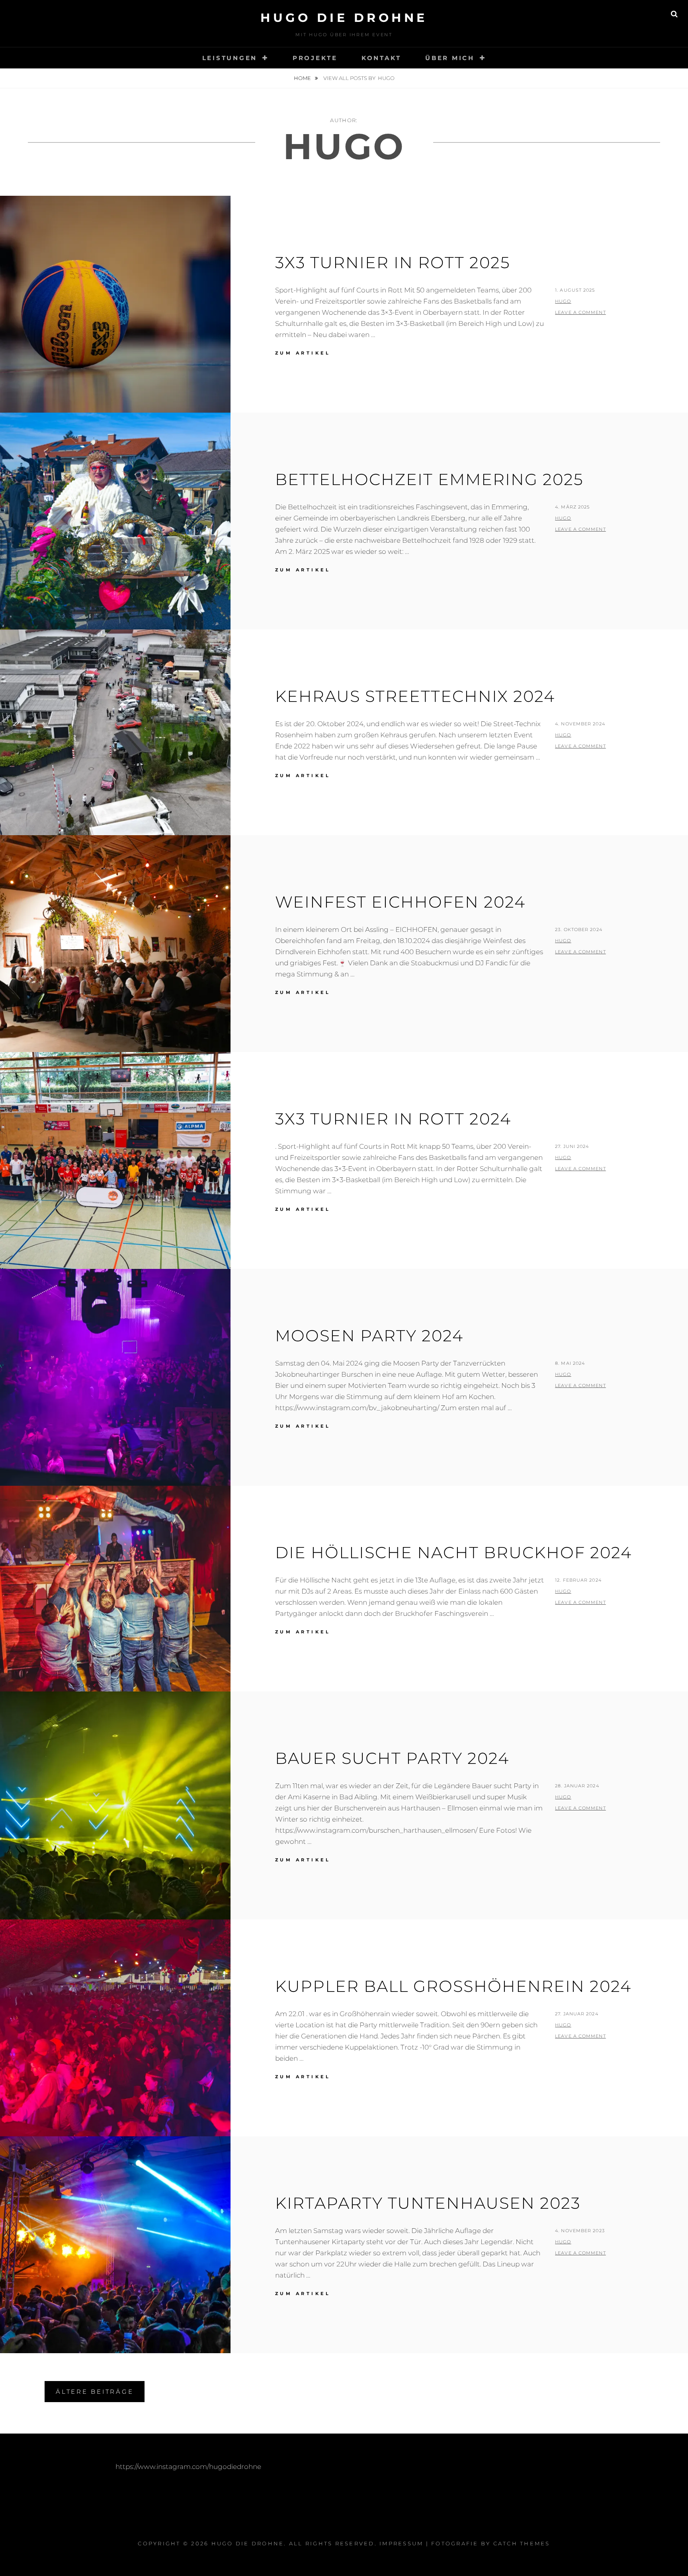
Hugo (563, 301)
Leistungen (230, 58)
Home (303, 78)
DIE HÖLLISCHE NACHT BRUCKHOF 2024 (453, 1552)
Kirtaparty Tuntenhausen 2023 (428, 2203)
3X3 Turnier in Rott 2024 (393, 1119)
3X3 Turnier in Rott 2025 (393, 262)
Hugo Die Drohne (344, 18)
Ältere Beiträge (95, 2392)
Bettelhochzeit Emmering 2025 (429, 479)
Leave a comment (580, 312)
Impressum (401, 2543)
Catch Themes (522, 2543)
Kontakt (381, 58)
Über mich (450, 58)
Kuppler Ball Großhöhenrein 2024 (453, 1986)
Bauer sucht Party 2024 (392, 1758)
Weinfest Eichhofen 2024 (400, 902)
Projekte (315, 58)
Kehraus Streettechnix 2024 (415, 696)
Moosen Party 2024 (369, 1336)
